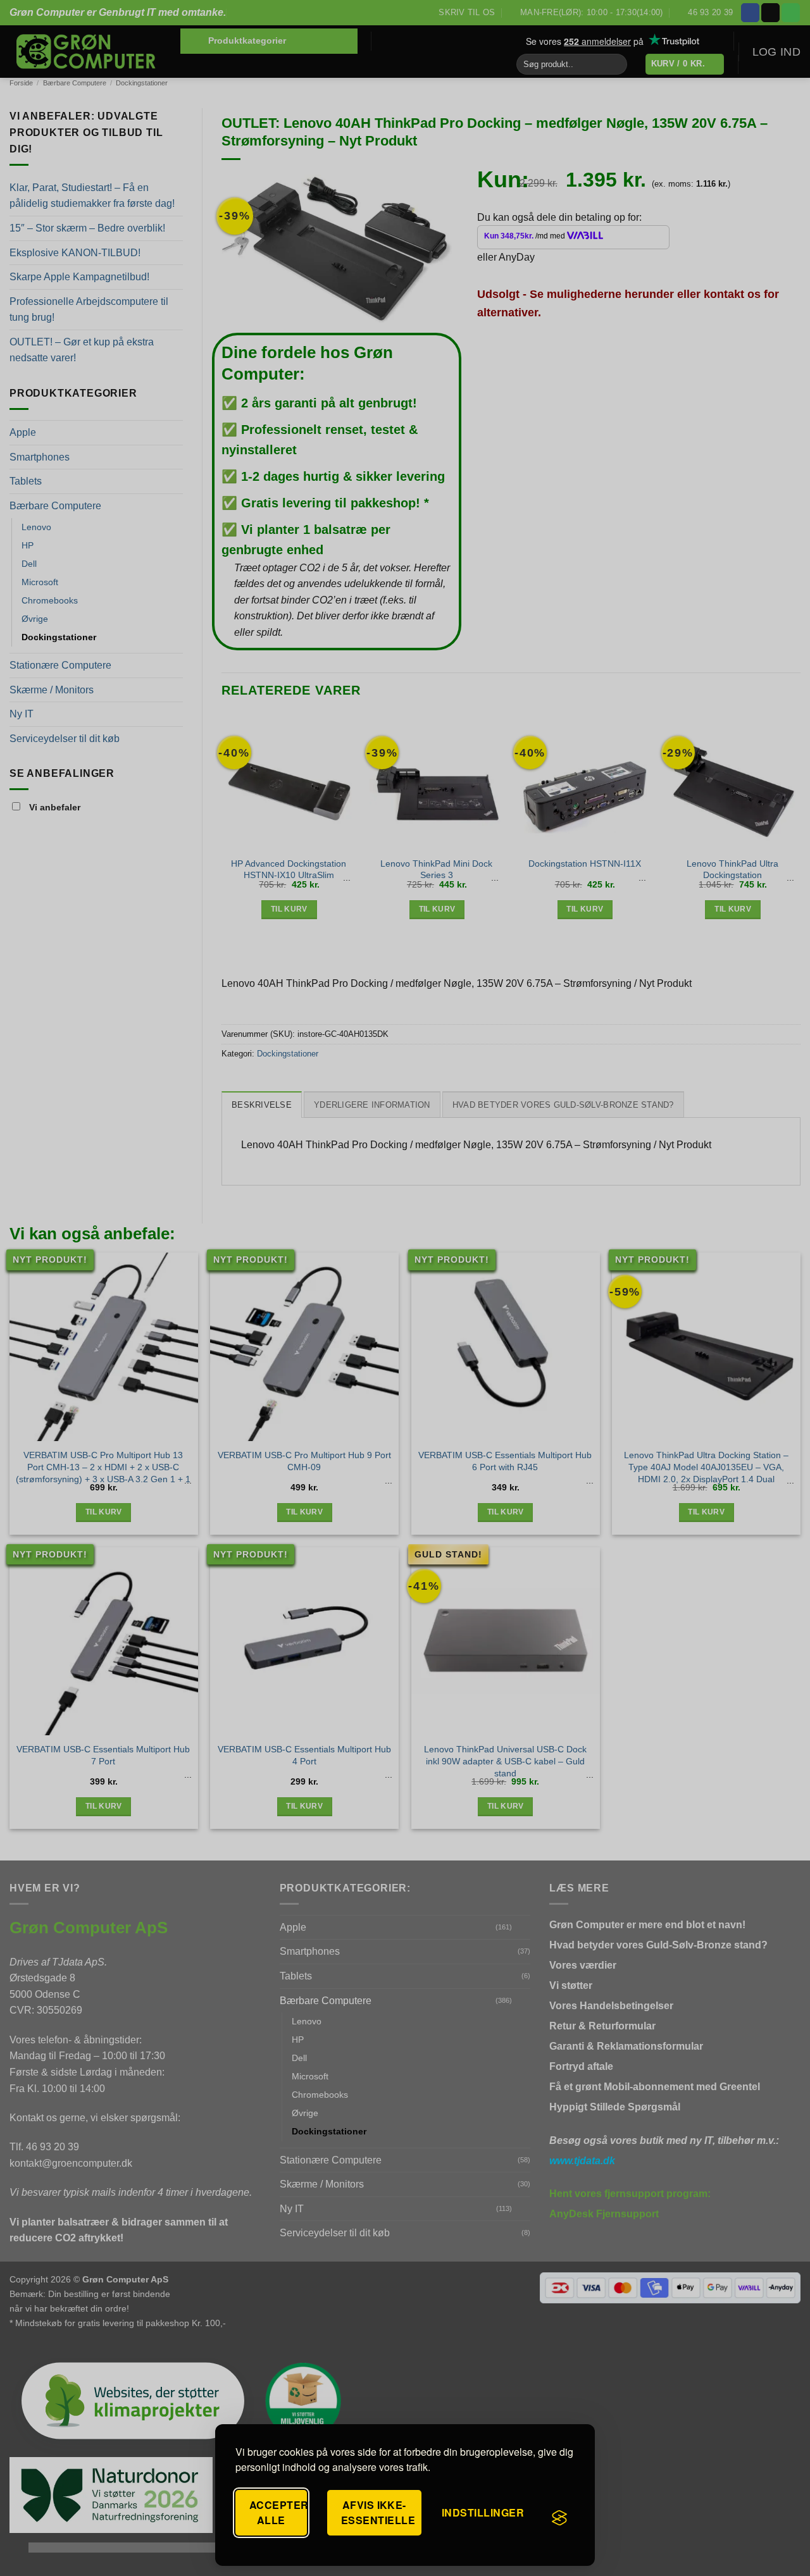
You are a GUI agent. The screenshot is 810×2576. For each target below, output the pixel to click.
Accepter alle (278, 2512)
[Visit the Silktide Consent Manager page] (559, 2518)
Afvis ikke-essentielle (378, 2512)
